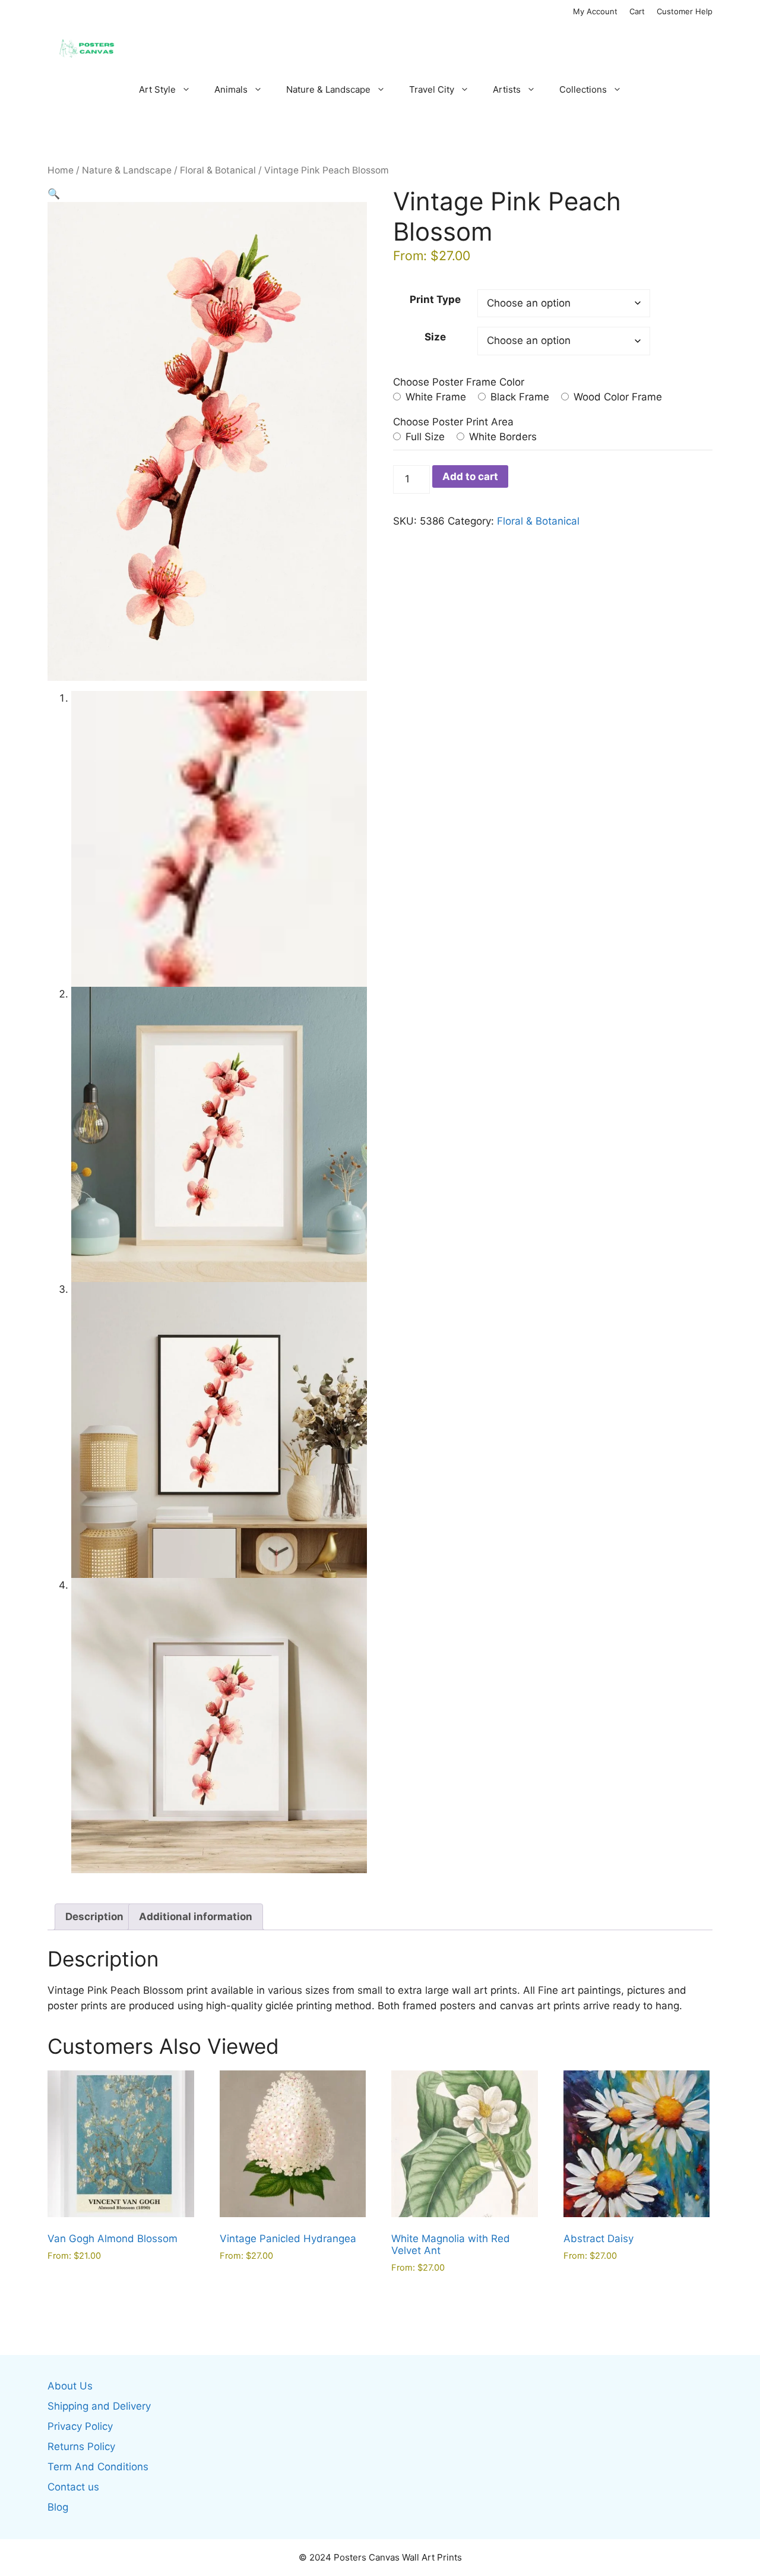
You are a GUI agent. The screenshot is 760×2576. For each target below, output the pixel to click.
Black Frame (518, 397)
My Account (595, 11)
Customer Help (685, 11)
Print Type (435, 299)
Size (435, 337)
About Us (70, 2386)
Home (61, 170)
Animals (231, 89)
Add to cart (470, 476)
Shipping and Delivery (99, 2406)
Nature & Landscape (328, 89)
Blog (58, 2507)
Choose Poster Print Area (453, 422)
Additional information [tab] (196, 1917)
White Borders (501, 437)
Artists (507, 89)
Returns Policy (81, 2446)
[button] (54, 194)
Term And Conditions (98, 2467)
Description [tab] (94, 1917)
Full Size (424, 437)
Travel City (432, 89)
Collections (583, 89)
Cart (637, 11)
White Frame (434, 397)
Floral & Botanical (218, 170)
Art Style (157, 89)
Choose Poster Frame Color (459, 382)
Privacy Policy (80, 2426)
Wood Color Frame (616, 397)
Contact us (73, 2487)
